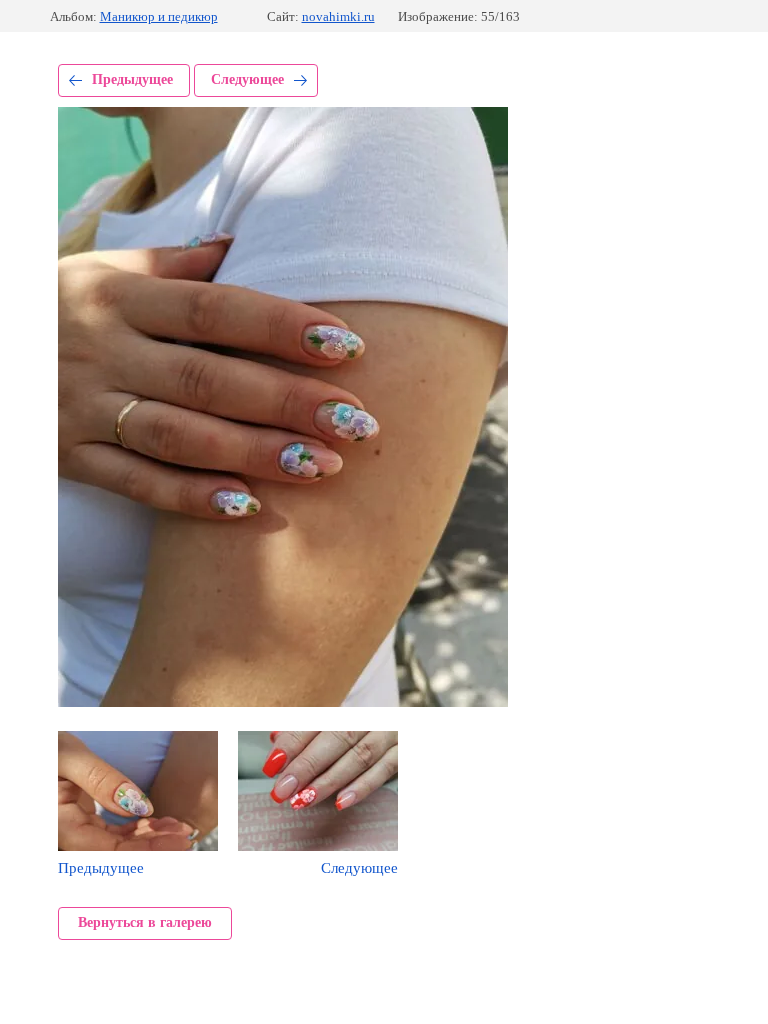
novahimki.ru (338, 16)
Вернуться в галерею (145, 922)
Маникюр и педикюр (159, 16)
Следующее (247, 79)
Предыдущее (132, 79)
